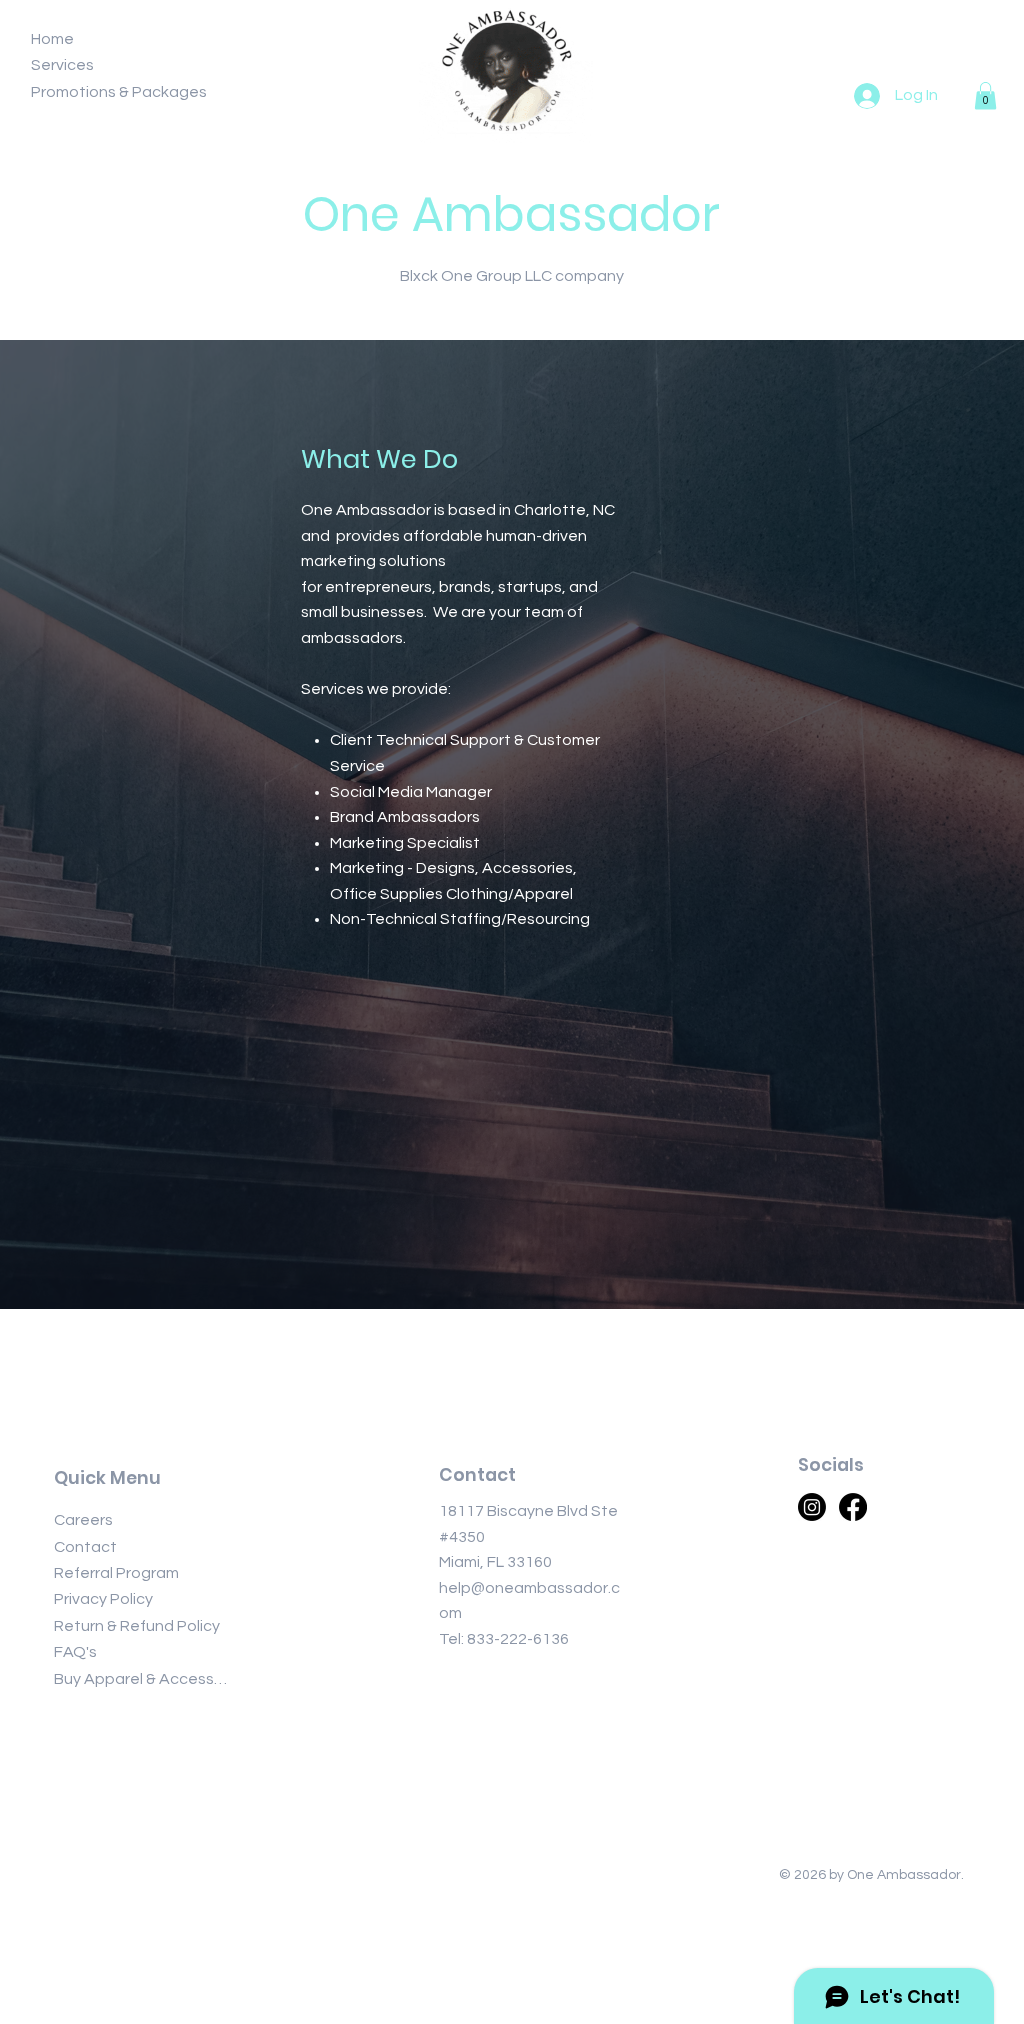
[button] (985, 95)
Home (52, 39)
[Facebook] (853, 1507)
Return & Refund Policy (137, 1626)
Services (62, 65)
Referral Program (116, 1573)
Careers (83, 1520)
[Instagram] (812, 1507)
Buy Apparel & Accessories (144, 1679)
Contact (85, 1547)
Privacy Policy (103, 1599)
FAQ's (75, 1652)
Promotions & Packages (119, 92)
